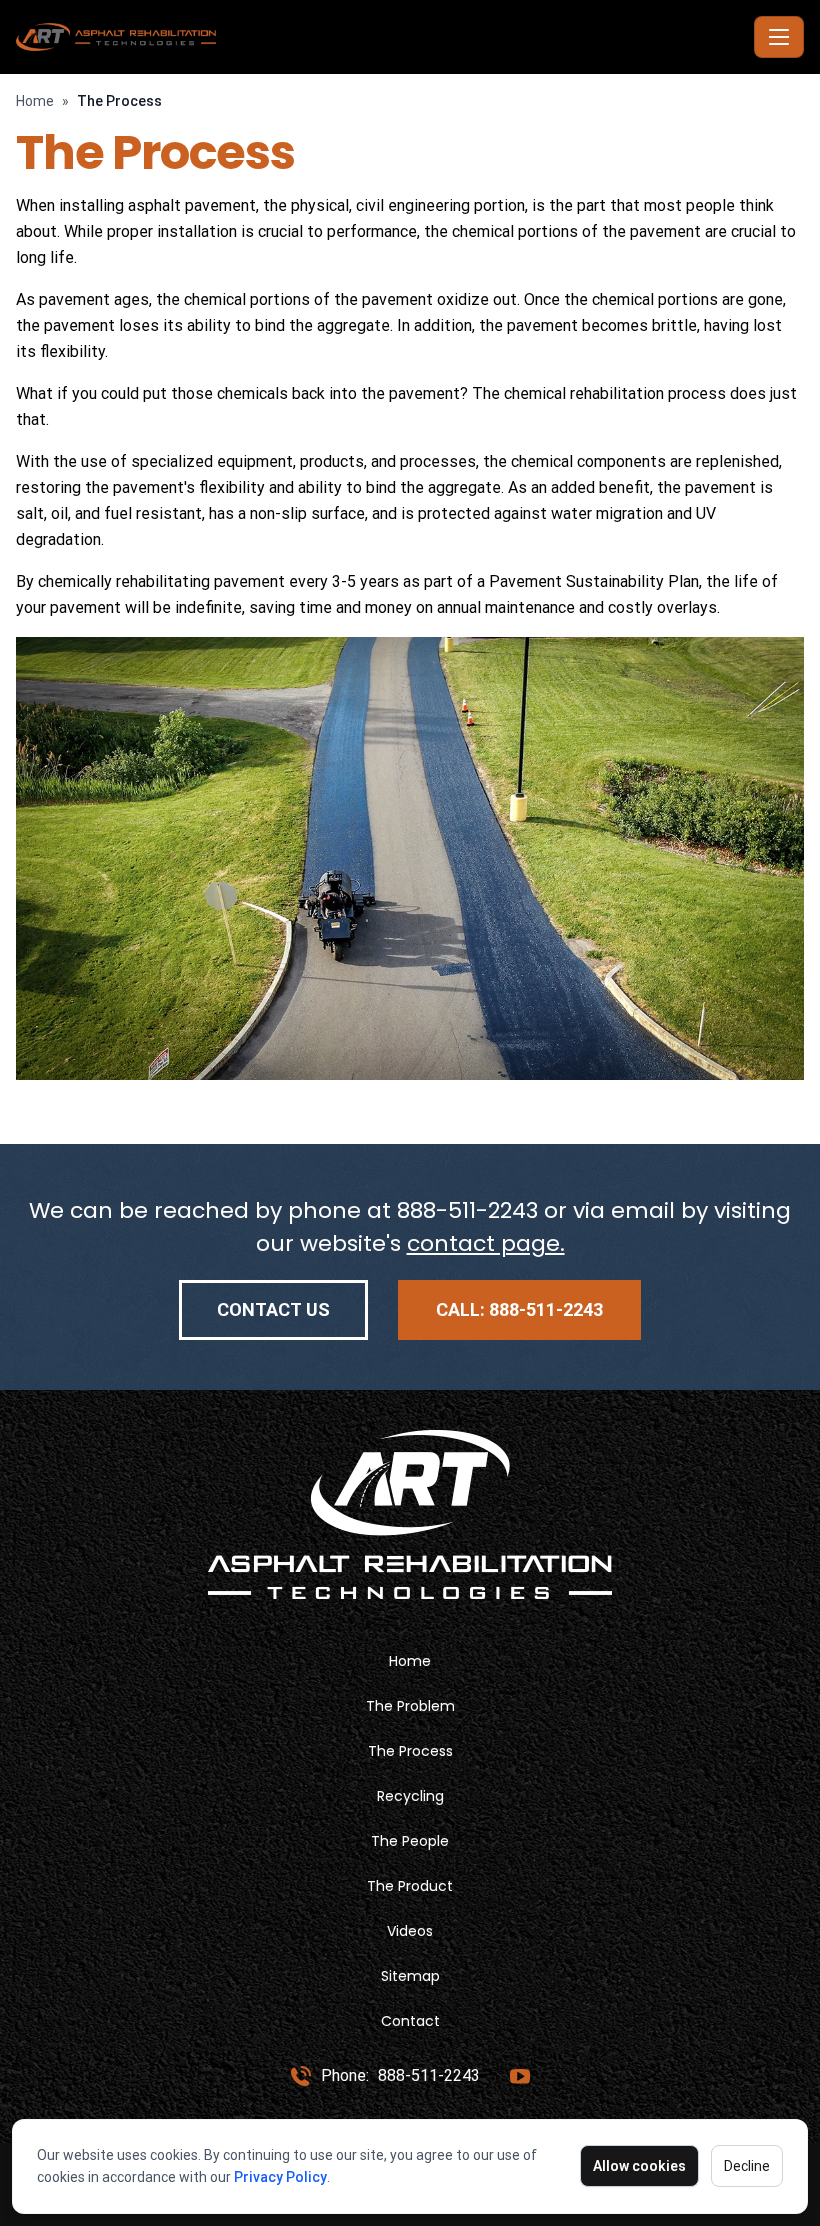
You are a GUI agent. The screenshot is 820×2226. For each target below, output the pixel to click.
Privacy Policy (280, 2177)
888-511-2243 (467, 1210)
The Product (410, 1886)
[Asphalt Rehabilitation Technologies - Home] (381, 37)
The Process (410, 1751)
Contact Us (273, 1309)
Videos (410, 1931)
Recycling (410, 1796)
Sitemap (410, 1976)
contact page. (486, 1243)
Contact (410, 2021)
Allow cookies (639, 2166)
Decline (747, 2166)
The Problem (410, 1706)
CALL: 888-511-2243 (519, 1309)
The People (410, 1841)
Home (35, 101)
